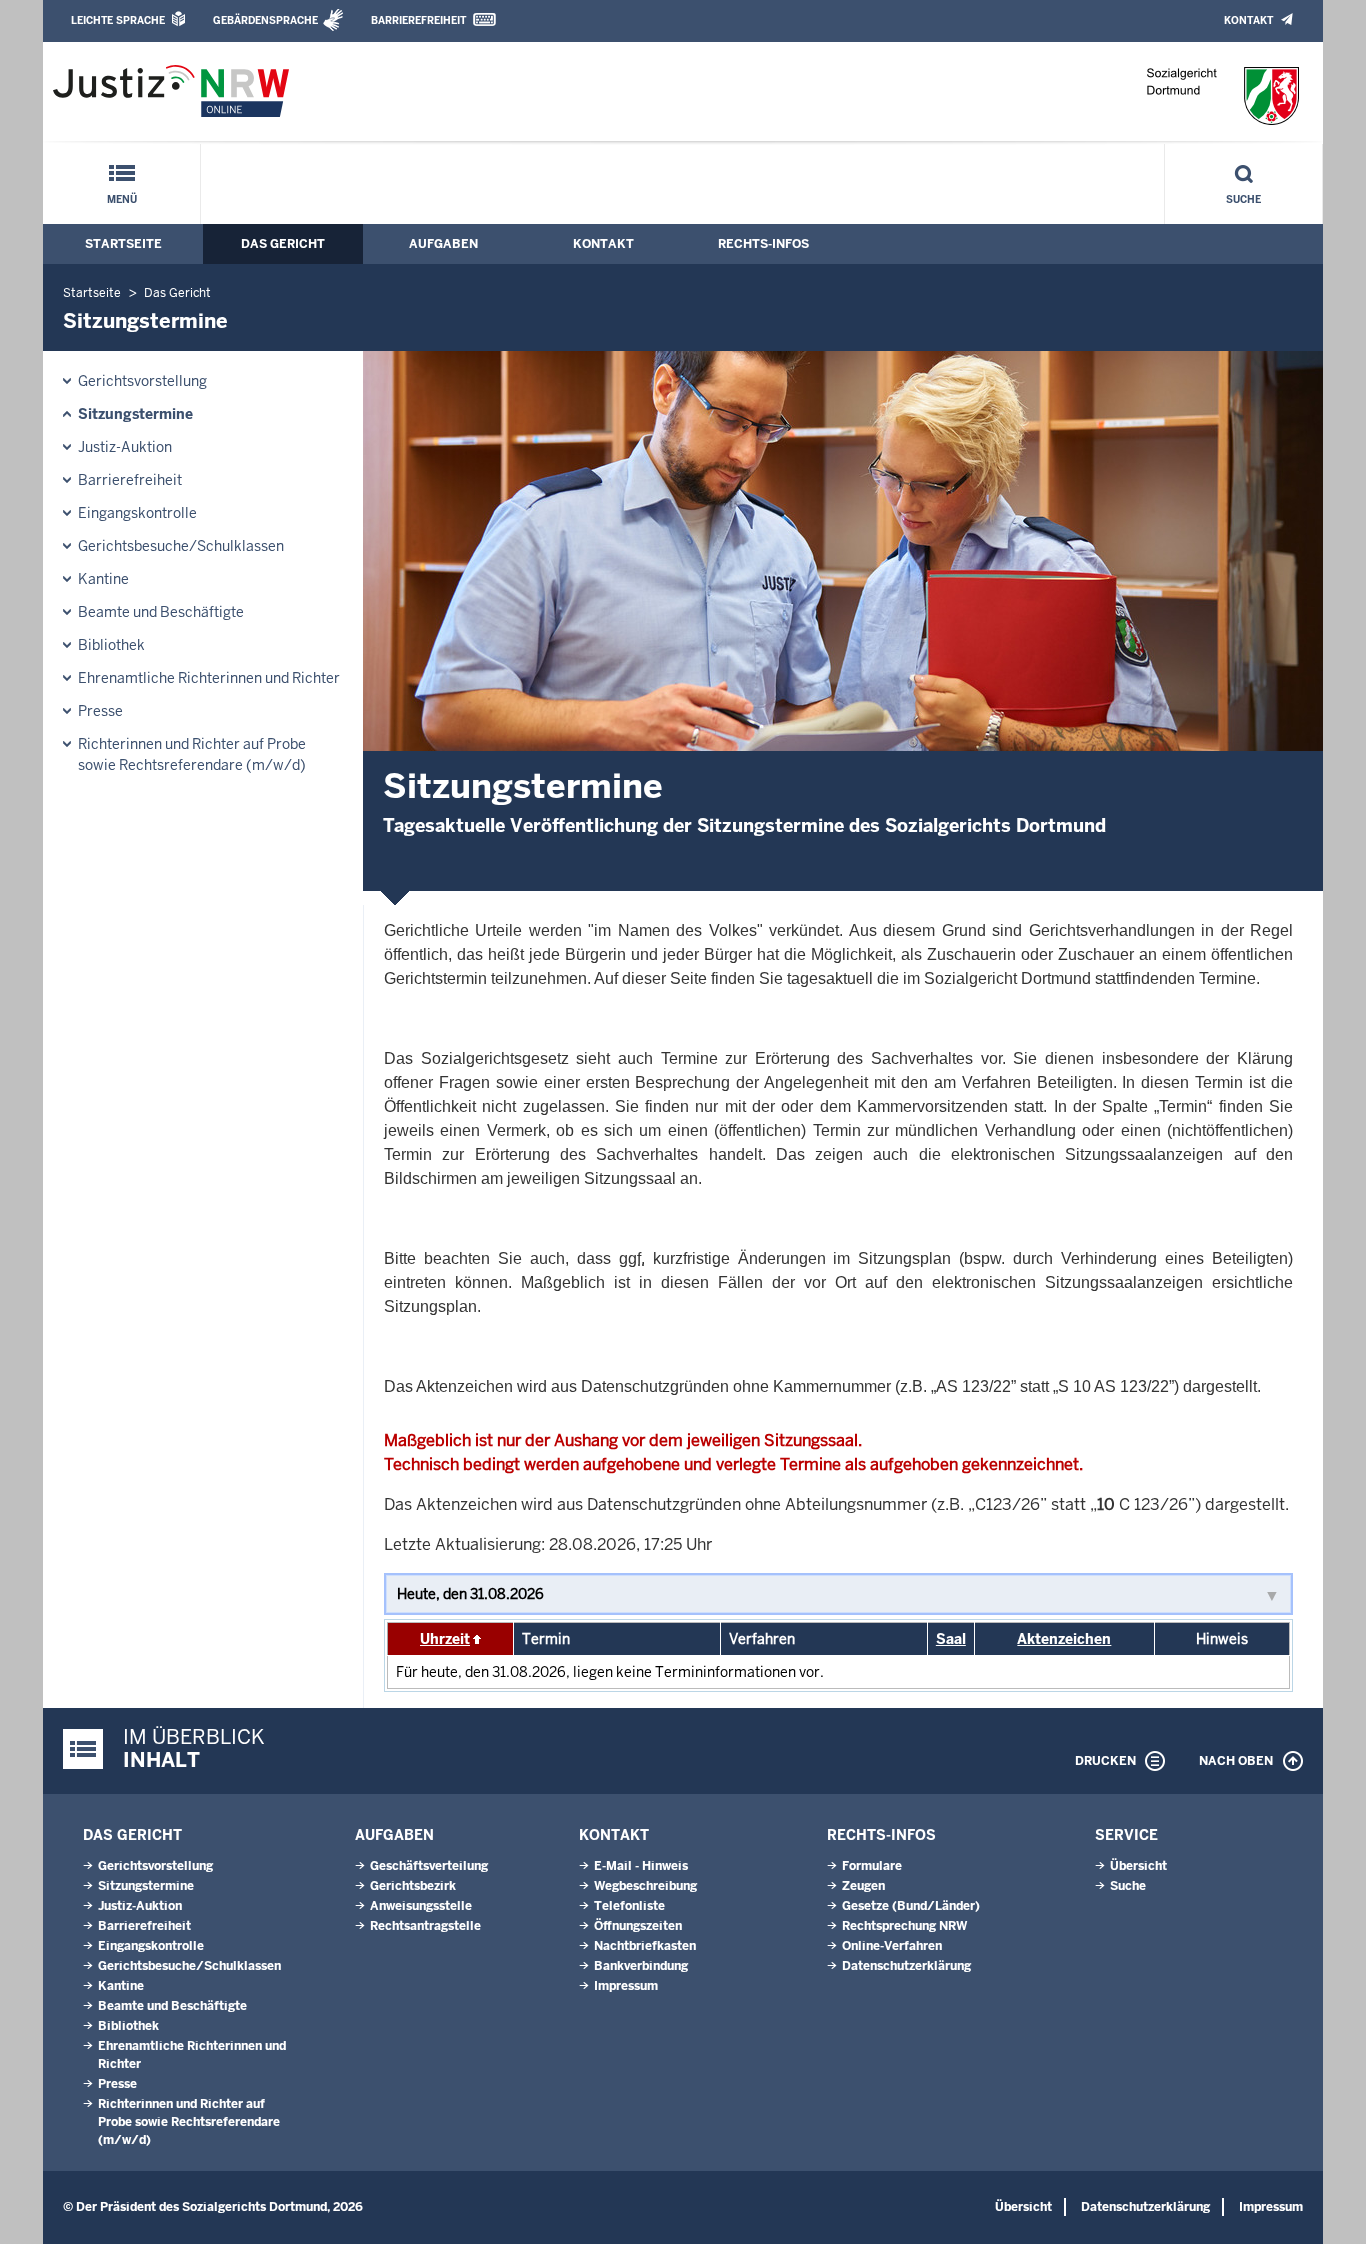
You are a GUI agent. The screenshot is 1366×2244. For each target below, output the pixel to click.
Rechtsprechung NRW (904, 1926)
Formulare (872, 1866)
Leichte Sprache (118, 20)
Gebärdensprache (265, 20)
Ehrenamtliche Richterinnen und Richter (209, 678)
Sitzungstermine (135, 414)
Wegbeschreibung (645, 1886)
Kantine (103, 579)
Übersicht (1138, 1866)
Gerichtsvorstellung (142, 381)
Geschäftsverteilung (429, 1866)
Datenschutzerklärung (906, 1966)
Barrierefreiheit (418, 20)
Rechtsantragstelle (425, 1926)
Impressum (626, 1986)
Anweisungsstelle (421, 1906)
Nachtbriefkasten (645, 1946)
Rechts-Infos (763, 244)
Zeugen (863, 1886)
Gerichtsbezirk (413, 1886)
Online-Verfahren (892, 1946)
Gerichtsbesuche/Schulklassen (181, 546)
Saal (951, 1639)
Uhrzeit (445, 1639)
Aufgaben (443, 244)
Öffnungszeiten (638, 1926)
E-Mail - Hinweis (641, 1866)
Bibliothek (111, 645)
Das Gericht (283, 244)
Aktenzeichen (1064, 1639)
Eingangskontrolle (137, 513)
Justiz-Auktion (125, 447)
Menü (122, 199)
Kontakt (1248, 20)
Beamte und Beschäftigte (161, 612)
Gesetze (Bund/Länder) (911, 1906)
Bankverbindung (641, 1966)
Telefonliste (629, 1906)
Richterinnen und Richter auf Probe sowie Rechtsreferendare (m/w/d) (192, 754)
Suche (1243, 199)
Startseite (123, 244)
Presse (100, 711)
